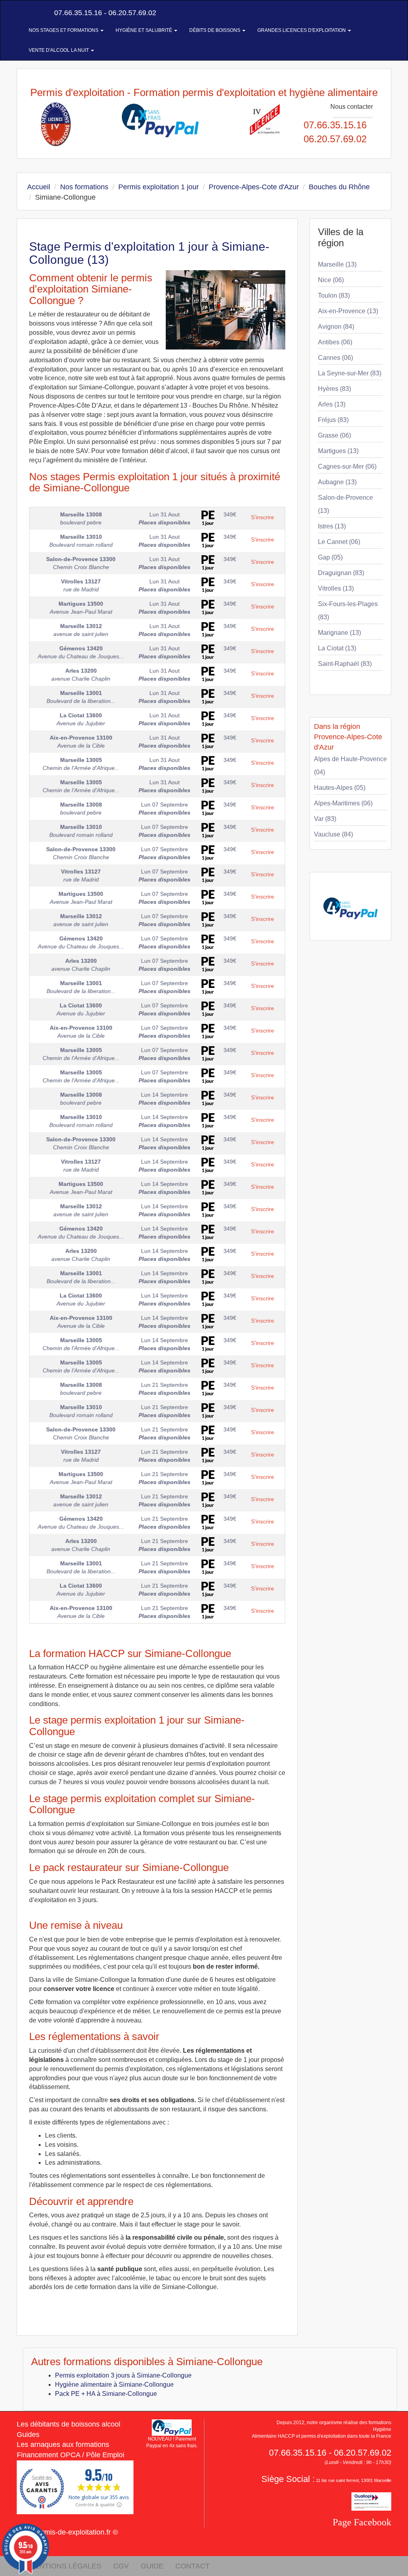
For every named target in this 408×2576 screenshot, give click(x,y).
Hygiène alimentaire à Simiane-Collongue (114, 2385)
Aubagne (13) (337, 482)
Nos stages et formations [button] (64, 30)
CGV (121, 2566)
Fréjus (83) (333, 420)
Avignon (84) (336, 327)
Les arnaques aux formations (63, 2444)
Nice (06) (331, 280)
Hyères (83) (334, 389)
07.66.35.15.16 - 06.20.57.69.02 (104, 13)
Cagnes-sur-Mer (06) (347, 466)
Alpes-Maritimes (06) (343, 803)
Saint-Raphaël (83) (345, 664)
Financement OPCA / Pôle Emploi (71, 2455)
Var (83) (325, 819)
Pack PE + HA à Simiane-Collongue (106, 2394)
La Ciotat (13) (337, 648)
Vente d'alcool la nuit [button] (59, 50)
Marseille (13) (337, 264)
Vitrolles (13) (336, 588)
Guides (28, 2435)
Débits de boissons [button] (215, 30)
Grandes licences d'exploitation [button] (302, 30)
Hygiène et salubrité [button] (144, 30)
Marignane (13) (339, 633)
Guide (152, 2566)
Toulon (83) (334, 295)
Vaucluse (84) (333, 834)
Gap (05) (330, 557)
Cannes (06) (335, 358)
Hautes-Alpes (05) (340, 788)
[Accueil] (26, 13)
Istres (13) (332, 526)
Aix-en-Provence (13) (348, 311)
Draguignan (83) (341, 573)
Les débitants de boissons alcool (69, 2424)
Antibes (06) (335, 342)
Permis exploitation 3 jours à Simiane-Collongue (123, 2375)
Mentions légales (65, 2566)
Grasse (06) (334, 435)
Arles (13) (332, 404)
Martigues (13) (338, 451)
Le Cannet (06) (339, 542)
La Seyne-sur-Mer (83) (350, 373)
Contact (192, 2566)
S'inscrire (263, 517)
